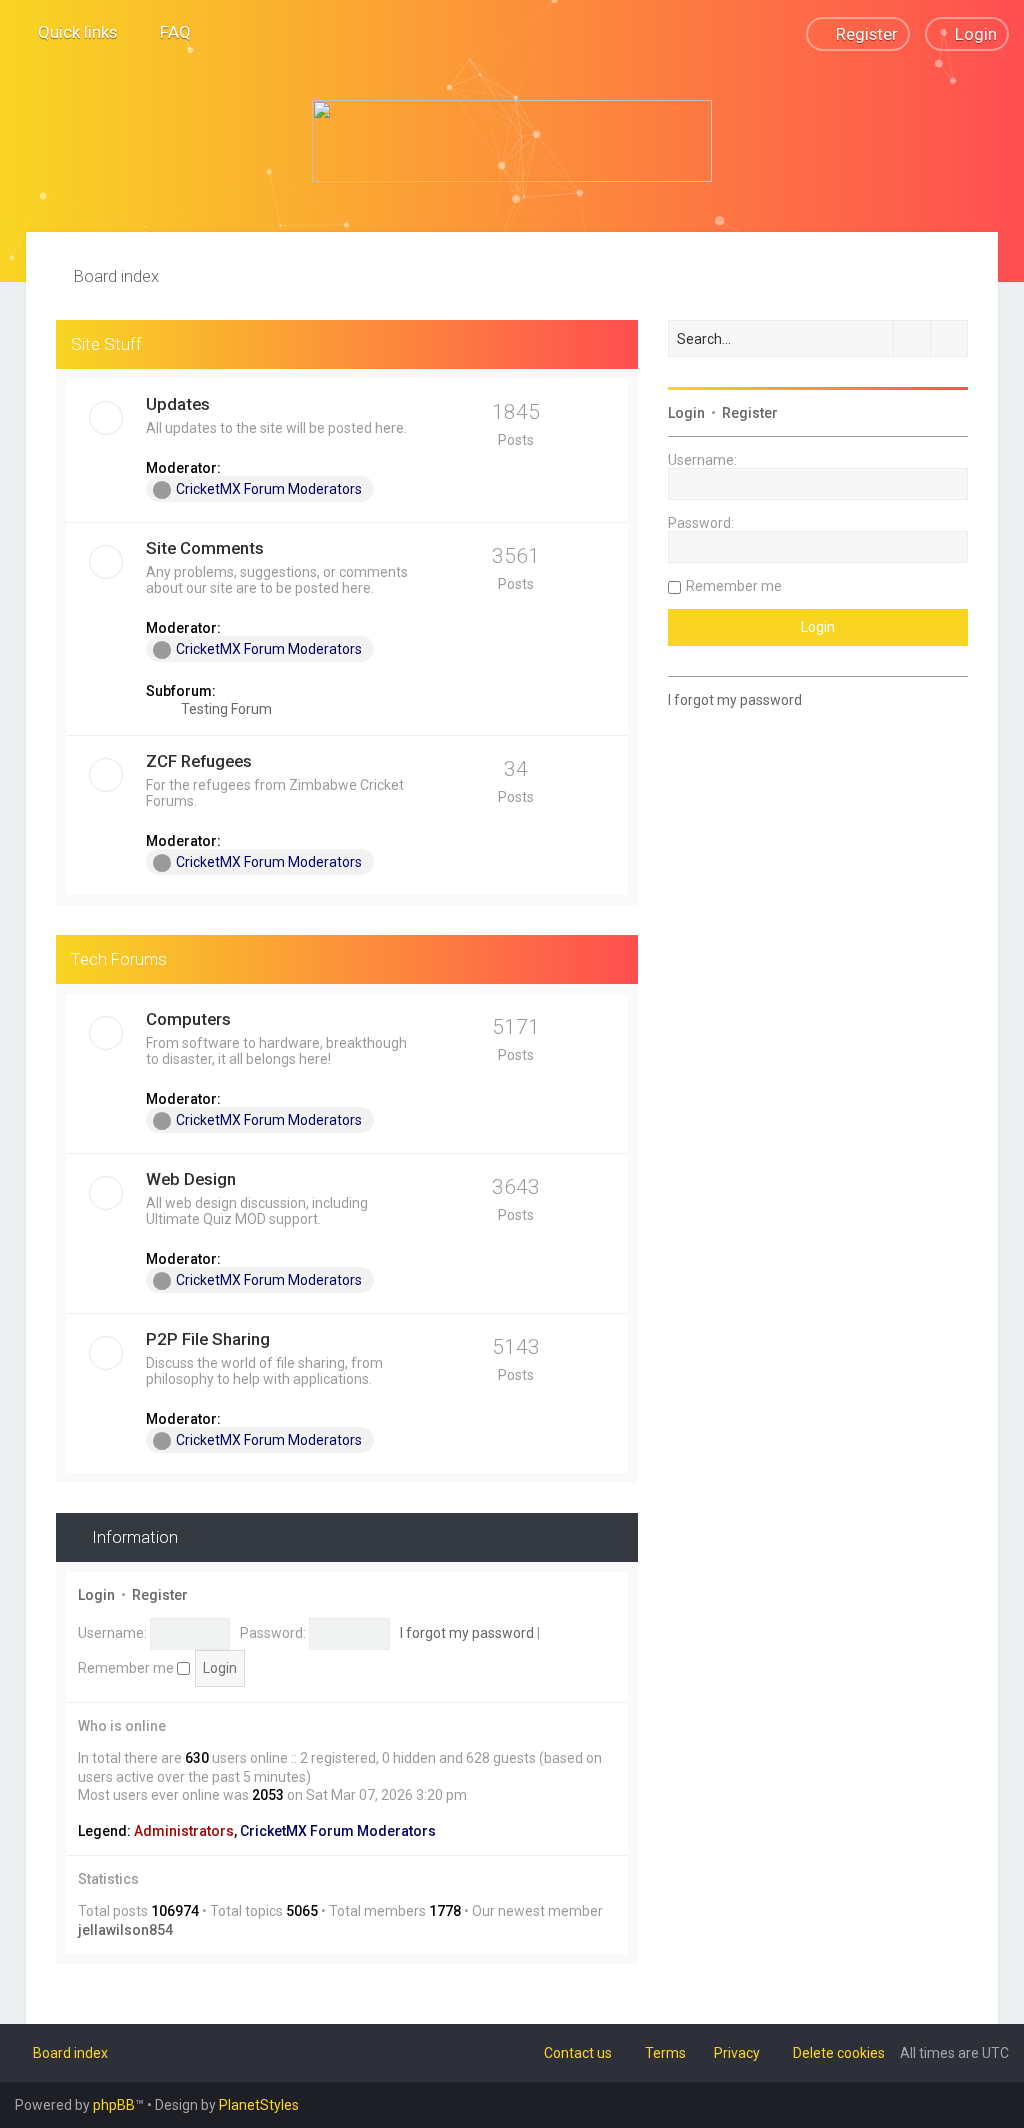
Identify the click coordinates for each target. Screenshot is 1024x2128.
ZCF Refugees (199, 761)
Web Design (191, 1179)
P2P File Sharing (208, 1339)
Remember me (127, 1668)
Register (160, 1595)
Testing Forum (225, 709)
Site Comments (205, 548)
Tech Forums (119, 959)
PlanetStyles (259, 2105)
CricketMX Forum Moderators (269, 489)
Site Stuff (106, 344)
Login (96, 1595)
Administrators (184, 1831)
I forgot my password (467, 1633)
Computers (188, 1019)
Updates (178, 404)
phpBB (114, 2105)
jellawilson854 (125, 1930)
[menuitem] (166, 32)
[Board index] (512, 141)
